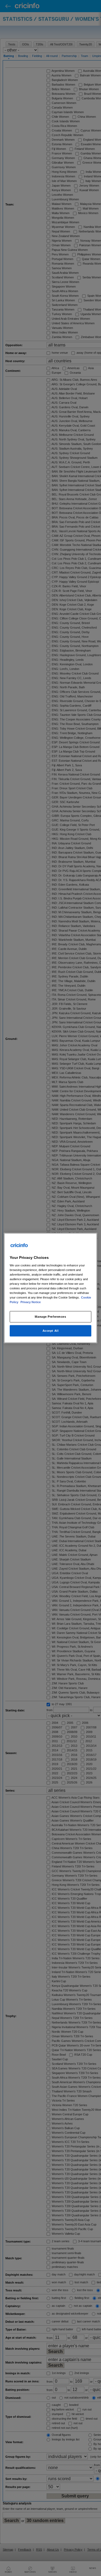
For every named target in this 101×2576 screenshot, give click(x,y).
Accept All (51, 1331)
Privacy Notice (31, 1302)
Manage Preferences (50, 1317)
